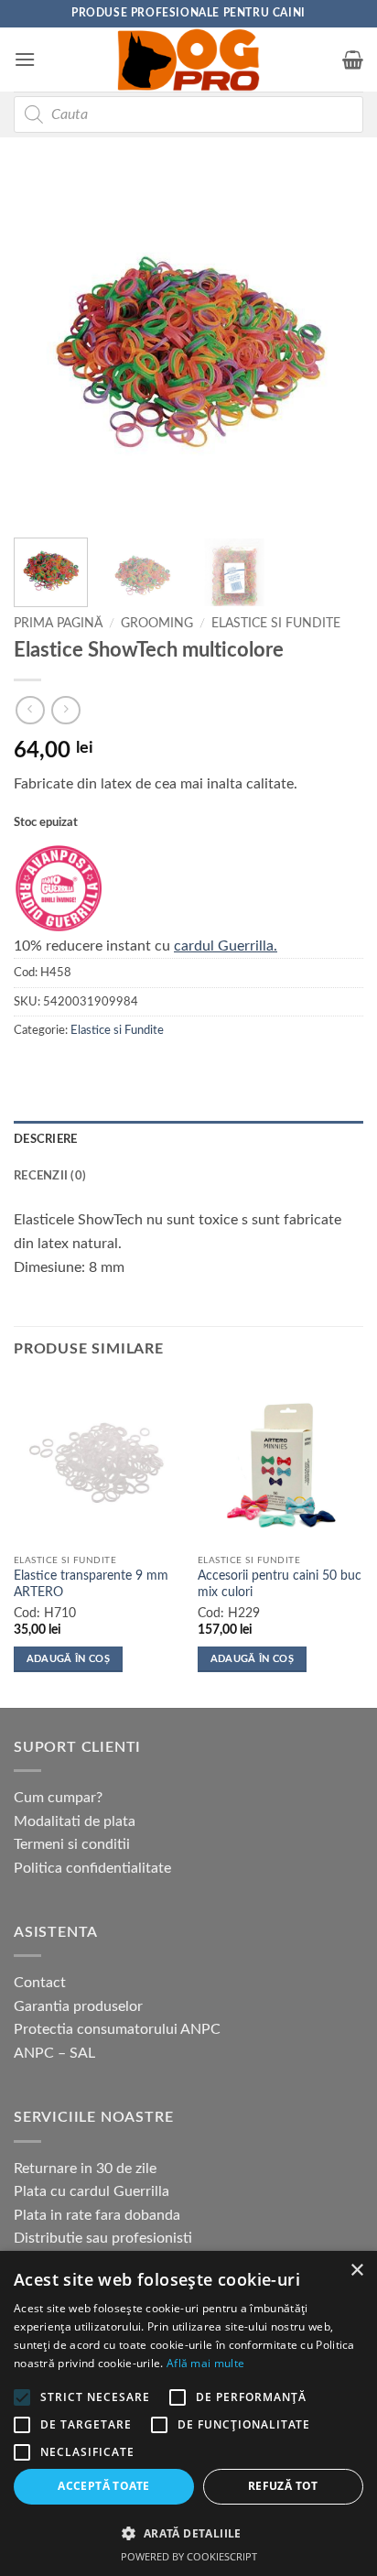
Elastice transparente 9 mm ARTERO (91, 1584)
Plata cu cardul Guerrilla (92, 2191)
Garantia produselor (78, 2006)
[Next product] (30, 710)
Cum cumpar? (58, 1798)
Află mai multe (205, 2363)
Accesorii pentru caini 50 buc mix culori (280, 1584)
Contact (40, 1983)
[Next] (333, 349)
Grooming (157, 624)
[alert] (188, 2413)
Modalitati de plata (75, 1821)
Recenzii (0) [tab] (50, 1176)
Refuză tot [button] (283, 2486)
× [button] (356, 2271)
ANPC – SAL (54, 2053)
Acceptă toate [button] (103, 2486)
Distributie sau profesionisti (103, 2238)
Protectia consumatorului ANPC (117, 2029)
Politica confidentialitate (92, 1868)
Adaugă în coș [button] (68, 1659)
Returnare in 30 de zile (85, 2168)
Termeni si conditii (72, 1844)
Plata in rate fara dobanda (97, 2215)
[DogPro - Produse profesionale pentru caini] (188, 60)
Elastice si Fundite (276, 624)
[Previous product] (65, 710)
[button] (25, 59)
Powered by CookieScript (189, 2556)
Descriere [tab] (45, 1139)
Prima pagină (58, 624)
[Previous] (44, 349)
